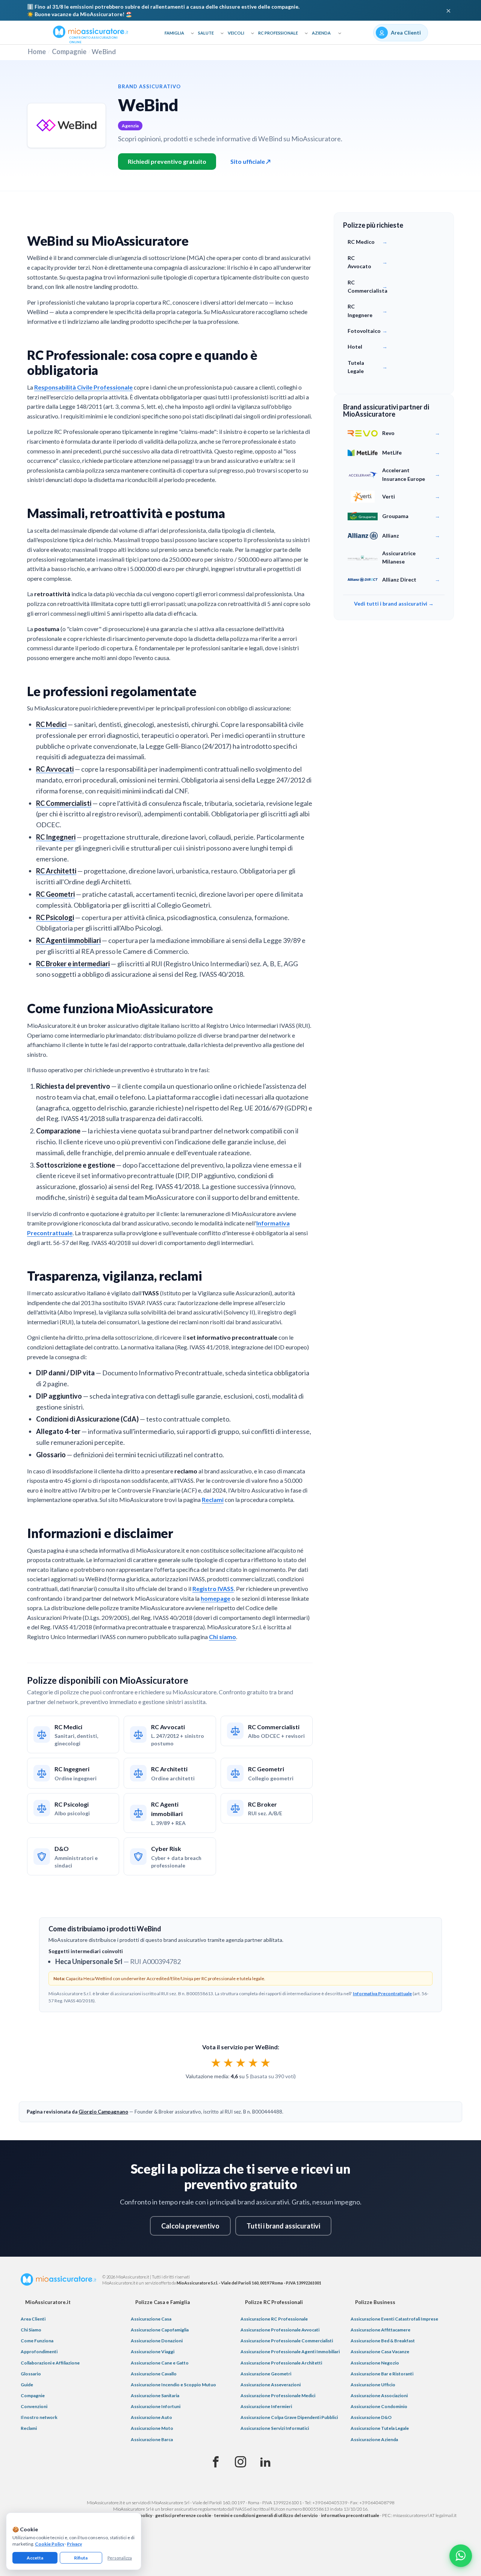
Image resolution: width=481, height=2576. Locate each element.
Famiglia (174, 33)
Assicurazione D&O (371, 2417)
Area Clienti (33, 2319)
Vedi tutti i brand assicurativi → (394, 604)
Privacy (74, 2544)
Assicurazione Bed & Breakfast (383, 2341)
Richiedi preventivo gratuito (167, 161)
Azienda (321, 33)
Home (37, 51)
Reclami (213, 1500)
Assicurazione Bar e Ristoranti (382, 2374)
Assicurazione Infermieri (266, 2406)
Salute (206, 33)
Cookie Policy (50, 2544)
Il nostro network (39, 2417)
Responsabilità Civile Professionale (83, 387)
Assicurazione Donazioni (157, 2341)
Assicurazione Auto (151, 2417)
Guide (27, 2385)
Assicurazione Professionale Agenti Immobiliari (290, 2352)
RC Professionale (278, 33)
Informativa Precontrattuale (382, 1994)
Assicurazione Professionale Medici (278, 2395)
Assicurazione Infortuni (156, 2406)
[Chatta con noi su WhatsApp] (461, 2556)
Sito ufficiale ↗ (250, 161)
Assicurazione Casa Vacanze (380, 2352)
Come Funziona (37, 2341)
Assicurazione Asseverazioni (271, 2385)
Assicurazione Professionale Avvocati (280, 2330)
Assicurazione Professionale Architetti (281, 2363)
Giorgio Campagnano (103, 2112)
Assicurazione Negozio (375, 2363)
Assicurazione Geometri (266, 2374)
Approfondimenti (39, 2352)
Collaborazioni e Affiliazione (50, 2363)
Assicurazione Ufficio (373, 2385)
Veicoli (236, 33)
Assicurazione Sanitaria (155, 2395)
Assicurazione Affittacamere (380, 2330)
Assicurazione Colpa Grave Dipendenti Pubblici (289, 2417)
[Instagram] (240, 2462)
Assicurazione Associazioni (379, 2395)
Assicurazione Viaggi (153, 2352)
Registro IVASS (213, 1589)
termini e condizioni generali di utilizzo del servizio (266, 2515)
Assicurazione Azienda (374, 2439)
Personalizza (120, 2558)
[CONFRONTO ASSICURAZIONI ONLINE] (91, 31)
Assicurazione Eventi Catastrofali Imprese (394, 2319)
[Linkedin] (265, 2462)
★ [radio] (216, 2062)
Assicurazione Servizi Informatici (275, 2428)
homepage (216, 1598)
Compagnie (69, 51)
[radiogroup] (241, 2062)
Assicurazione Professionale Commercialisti (287, 2341)
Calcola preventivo (190, 2226)
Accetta (35, 2558)
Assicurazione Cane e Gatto (160, 2363)
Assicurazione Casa (151, 2319)
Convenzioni (34, 2406)
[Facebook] (216, 2462)
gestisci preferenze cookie (183, 2515)
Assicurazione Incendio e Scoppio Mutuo (173, 2385)
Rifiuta (81, 2558)
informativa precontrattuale (350, 2515)
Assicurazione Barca (152, 2439)
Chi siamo (222, 1637)
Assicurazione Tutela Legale (380, 2428)
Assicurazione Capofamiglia (160, 2330)
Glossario (31, 2374)
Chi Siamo (31, 2330)
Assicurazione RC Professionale (274, 2319)
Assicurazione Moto (152, 2428)
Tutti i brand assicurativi (283, 2226)
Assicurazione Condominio (379, 2406)
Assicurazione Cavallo (154, 2374)
